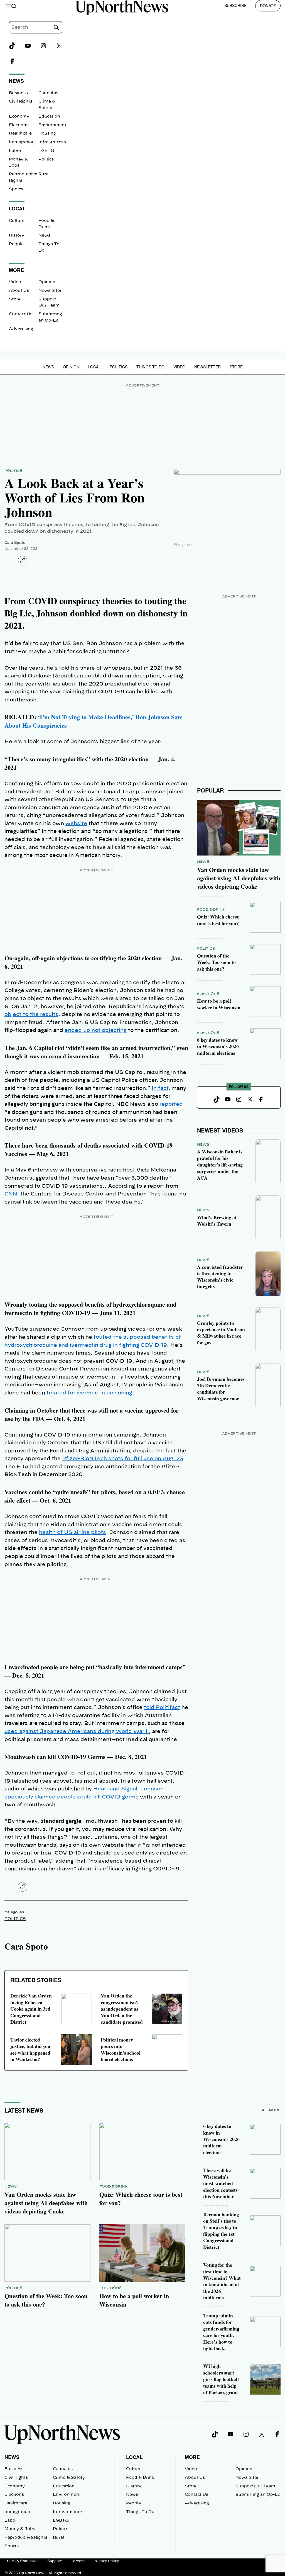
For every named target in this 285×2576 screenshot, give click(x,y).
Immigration (22, 142)
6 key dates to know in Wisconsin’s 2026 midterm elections (218, 1046)
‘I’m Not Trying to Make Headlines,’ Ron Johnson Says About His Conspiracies (94, 721)
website (76, 824)
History (17, 235)
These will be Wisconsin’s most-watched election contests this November (220, 2183)
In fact (160, 1088)
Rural (44, 174)
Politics (46, 159)
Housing (47, 133)
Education (49, 116)
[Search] (56, 27)
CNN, (12, 1194)
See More (271, 2110)
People (16, 244)
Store (15, 299)
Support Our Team (255, 2486)
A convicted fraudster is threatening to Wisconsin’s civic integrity (220, 1277)
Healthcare (20, 133)
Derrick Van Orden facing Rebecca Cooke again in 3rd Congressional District (31, 2009)
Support (54, 2561)
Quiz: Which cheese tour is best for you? (218, 920)
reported (171, 1104)
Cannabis (48, 93)
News (44, 235)
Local (94, 367)
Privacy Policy (106, 2561)
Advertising (21, 329)
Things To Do (150, 367)
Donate (268, 6)
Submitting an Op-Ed (258, 2495)
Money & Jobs (20, 2529)
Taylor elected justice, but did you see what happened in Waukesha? (30, 2049)
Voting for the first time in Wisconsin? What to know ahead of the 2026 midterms (222, 2281)
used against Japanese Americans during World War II (77, 1732)
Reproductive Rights (26, 2538)
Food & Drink (211, 910)
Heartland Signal (115, 1789)
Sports (16, 189)
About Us (19, 291)
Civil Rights (21, 101)
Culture (17, 221)
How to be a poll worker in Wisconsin (219, 1004)
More (192, 2457)
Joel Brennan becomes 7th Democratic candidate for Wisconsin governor (221, 1389)
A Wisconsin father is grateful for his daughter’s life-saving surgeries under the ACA (220, 1165)
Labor (15, 151)
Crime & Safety (69, 2478)
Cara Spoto (15, 542)
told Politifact (162, 1708)
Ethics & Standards (21, 2561)
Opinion (47, 282)
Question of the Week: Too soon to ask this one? (216, 962)
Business (18, 93)
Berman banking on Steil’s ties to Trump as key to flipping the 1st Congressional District (221, 2231)
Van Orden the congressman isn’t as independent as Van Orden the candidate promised (122, 2009)
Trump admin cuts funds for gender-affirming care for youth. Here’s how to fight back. (221, 2332)
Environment (52, 125)
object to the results (31, 1015)
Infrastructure (53, 142)
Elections (19, 125)
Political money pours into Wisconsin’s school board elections (121, 2049)
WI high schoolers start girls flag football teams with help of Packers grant (221, 2379)
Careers (78, 2561)
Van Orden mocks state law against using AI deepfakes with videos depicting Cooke (239, 878)
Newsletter (50, 291)
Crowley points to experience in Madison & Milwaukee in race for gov (221, 1333)
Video (15, 282)
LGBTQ (46, 151)
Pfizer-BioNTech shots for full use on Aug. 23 (123, 1459)
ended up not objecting (96, 1031)
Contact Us (21, 314)
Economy (19, 116)
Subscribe (235, 5)
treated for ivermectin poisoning (89, 1393)
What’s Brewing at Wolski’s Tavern (217, 1220)
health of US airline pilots (73, 1533)
